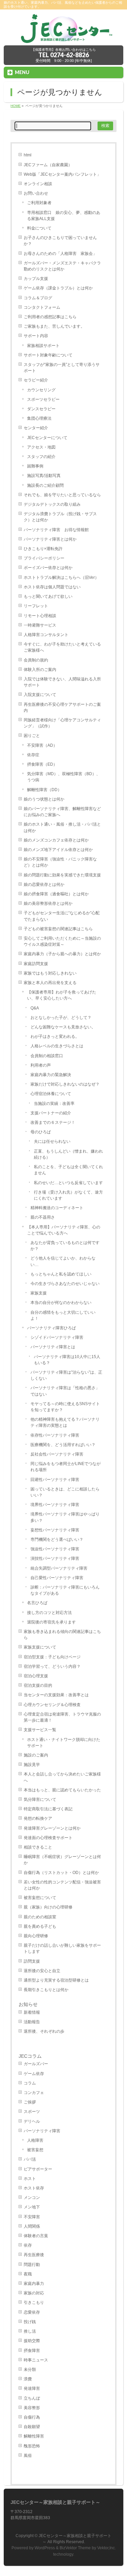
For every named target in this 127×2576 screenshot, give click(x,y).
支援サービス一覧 (40, 1730)
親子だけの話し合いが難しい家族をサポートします (62, 1948)
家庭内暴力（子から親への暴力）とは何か (62, 954)
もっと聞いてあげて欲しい (48, 596)
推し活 (30, 2331)
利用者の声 (41, 1065)
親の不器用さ (43, 1217)
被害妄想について (40, 1898)
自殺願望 (32, 2427)
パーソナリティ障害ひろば (51, 1328)
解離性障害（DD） (44, 790)
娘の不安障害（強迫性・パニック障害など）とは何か (60, 862)
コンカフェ (34, 2093)
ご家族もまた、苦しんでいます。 (54, 326)
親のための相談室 (40, 1917)
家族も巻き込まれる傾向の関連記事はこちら (62, 1635)
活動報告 (32, 2022)
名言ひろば (37, 1603)
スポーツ (32, 2112)
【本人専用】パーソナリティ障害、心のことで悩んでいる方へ (64, 1230)
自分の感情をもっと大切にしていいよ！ (63, 1315)
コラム (30, 2083)
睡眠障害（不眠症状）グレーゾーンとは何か (62, 1860)
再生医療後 (34, 2255)
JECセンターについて (47, 438)
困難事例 (35, 466)
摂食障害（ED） (42, 764)
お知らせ (28, 2004)
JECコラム (30, 2056)
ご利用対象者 (39, 203)
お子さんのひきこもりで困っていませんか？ (60, 241)
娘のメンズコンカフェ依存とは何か (56, 840)
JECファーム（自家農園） (48, 165)
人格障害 (35, 2140)
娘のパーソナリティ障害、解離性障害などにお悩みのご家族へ (62, 812)
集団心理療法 (39, 418)
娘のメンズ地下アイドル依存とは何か (58, 850)
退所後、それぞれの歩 (44, 2031)
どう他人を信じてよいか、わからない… (63, 1261)
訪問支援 (32, 1961)
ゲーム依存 (34, 2074)
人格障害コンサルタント (46, 635)
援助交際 (32, 2341)
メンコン (32, 2198)
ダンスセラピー (41, 409)
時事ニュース (36, 2360)
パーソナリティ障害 (42, 2131)
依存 (28, 2245)
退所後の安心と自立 (42, 1971)
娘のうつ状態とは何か (44, 799)
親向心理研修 (36, 1936)
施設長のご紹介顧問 (45, 485)
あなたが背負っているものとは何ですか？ (65, 1246)
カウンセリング (41, 390)
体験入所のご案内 (40, 670)
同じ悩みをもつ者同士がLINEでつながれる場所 (66, 1467)
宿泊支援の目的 (38, 1685)
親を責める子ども (40, 1926)
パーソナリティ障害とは (53, 1347)
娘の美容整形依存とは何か (48, 903)
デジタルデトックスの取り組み (52, 504)
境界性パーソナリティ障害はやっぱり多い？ (65, 1517)
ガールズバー (36, 2064)
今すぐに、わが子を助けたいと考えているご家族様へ (62, 647)
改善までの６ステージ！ (53, 1122)
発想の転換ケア (38, 1818)
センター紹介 (36, 428)
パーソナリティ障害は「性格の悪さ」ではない (65, 1391)
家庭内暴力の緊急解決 (51, 1075)
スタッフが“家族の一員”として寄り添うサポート (62, 368)
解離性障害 (34, 2436)
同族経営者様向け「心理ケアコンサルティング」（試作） (62, 723)
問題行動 (32, 2265)
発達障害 (32, 2388)
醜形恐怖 (32, 2446)
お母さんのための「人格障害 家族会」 (60, 254)
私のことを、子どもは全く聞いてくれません (68, 1170)
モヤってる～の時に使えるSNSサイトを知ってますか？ (65, 1407)
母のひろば (41, 1132)
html (28, 155)
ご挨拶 (30, 2102)
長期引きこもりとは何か (46, 1990)
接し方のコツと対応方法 (49, 1613)
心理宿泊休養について (51, 1094)
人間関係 (32, 2226)
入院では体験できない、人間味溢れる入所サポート (62, 682)
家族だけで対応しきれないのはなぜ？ (65, 1084)
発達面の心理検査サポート (48, 1838)
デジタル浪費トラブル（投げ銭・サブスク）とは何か (60, 517)
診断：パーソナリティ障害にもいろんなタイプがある (65, 1590)
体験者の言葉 (36, 2236)
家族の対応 (34, 2293)
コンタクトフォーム (42, 307)
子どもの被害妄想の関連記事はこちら (58, 929)
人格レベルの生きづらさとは (57, 1046)
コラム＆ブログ (38, 298)
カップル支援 (36, 279)
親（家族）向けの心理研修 (48, 1907)
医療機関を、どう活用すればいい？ (63, 1445)
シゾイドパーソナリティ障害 (57, 1337)
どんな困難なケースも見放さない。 (63, 1027)
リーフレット (36, 606)
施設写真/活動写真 (44, 476)
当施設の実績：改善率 (54, 1104)
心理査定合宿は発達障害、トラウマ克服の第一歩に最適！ (62, 1717)
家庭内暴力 (34, 2284)
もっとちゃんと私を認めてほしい (61, 1274)
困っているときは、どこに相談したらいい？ (65, 1492)
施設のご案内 (36, 1755)
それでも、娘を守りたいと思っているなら (62, 495)
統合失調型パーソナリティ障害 (59, 1568)
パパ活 (30, 2159)
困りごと (32, 736)
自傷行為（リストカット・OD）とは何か (61, 1873)
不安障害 (32, 2217)
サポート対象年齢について (48, 355)
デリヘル (32, 2121)
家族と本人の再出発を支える (50, 983)
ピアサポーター (38, 2169)
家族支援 (39, 1293)
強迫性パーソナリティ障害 (55, 1549)
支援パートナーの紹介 (51, 1113)
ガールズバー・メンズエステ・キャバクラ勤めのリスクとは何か (62, 266)
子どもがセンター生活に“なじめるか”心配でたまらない (62, 916)
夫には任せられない (52, 1141)
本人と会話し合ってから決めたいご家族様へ (62, 1777)
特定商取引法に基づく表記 (48, 1809)
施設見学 (32, 1765)
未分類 (30, 2370)
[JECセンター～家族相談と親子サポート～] (63, 38)
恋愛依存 (32, 2312)
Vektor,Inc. (107, 2548)
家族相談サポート (43, 346)
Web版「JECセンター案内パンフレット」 (62, 174)
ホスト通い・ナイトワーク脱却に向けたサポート (64, 1743)
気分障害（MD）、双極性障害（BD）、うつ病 (64, 777)
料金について (39, 228)
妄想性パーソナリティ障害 (55, 1530)
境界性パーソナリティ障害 (55, 1505)
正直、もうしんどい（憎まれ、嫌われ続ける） (68, 1154)
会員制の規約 (36, 660)
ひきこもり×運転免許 (43, 549)
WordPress (45, 2548)
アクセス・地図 (41, 447)
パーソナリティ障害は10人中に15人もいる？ (67, 1360)
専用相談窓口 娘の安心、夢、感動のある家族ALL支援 (64, 216)
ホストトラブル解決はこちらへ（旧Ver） (61, 577)
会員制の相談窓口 (47, 1056)
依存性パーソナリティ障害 (55, 1435)
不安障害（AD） (42, 745)
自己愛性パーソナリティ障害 (57, 1578)
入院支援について (40, 695)
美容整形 (32, 2408)
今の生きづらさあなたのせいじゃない (65, 1284)
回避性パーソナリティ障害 (55, 1480)
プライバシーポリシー (44, 558)
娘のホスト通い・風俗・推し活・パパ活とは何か (62, 827)
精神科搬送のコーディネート (57, 1208)
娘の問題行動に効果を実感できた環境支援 (62, 875)
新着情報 (32, 2012)
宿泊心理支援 (36, 1676)
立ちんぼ (32, 2398)
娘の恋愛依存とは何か (44, 885)
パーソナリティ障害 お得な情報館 (56, 530)
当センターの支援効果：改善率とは (56, 1695)
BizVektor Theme (75, 2548)
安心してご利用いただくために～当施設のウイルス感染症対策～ (62, 941)
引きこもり (34, 2302)
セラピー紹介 (36, 380)
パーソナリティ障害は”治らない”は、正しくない (66, 1375)
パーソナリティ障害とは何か (50, 539)
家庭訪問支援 (36, 964)
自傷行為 (32, 2417)
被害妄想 (35, 2150)
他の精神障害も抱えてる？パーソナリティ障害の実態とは (65, 1422)
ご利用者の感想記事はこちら (50, 317)
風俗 (28, 2455)
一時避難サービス (40, 625)
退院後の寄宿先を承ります (51, 1622)
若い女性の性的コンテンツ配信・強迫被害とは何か (62, 1885)
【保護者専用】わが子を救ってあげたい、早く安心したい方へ (62, 995)
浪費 (28, 2379)
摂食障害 (32, 2351)
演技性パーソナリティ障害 (55, 1558)
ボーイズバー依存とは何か (48, 568)
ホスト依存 (34, 2188)
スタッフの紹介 (41, 457)
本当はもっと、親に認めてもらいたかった (62, 1790)
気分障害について (40, 1799)
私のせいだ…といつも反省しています (68, 1183)
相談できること (38, 1847)
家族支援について (40, 1647)
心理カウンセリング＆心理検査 (52, 1705)
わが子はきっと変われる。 (55, 1036)
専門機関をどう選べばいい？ (57, 1540)
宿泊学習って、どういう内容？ (52, 1666)
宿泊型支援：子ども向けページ (52, 1657)
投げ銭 (30, 2322)
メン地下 (32, 2207)
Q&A (35, 1008)
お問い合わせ (36, 193)
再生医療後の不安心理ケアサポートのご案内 (62, 707)
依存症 (33, 755)
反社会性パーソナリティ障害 (57, 1454)
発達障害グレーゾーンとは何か (52, 1828)
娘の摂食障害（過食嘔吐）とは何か (56, 894)
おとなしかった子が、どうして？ (61, 1018)
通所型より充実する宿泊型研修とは (56, 1980)
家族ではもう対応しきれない (50, 973)
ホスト (30, 2179)
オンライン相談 (38, 184)
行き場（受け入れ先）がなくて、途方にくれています (68, 1195)
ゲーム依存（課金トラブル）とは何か (58, 288)
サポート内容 (36, 336)
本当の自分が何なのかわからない (61, 1303)
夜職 (28, 2274)
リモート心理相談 (40, 616)
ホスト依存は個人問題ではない (52, 587)
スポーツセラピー (43, 399)
